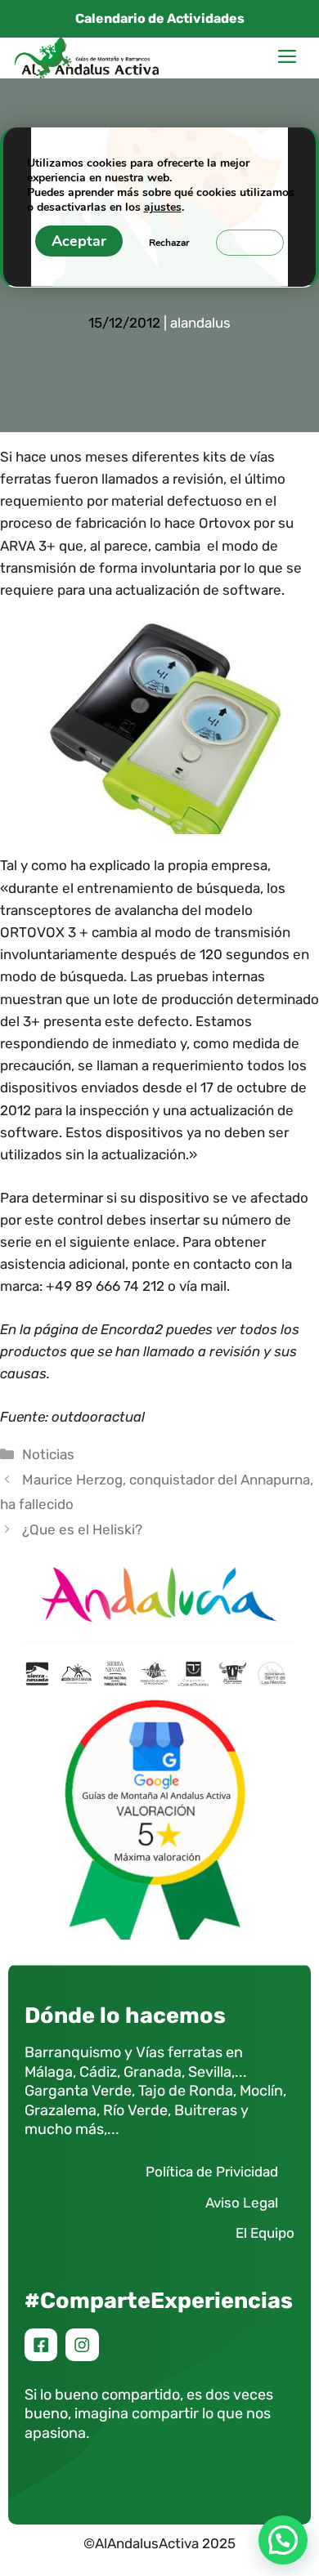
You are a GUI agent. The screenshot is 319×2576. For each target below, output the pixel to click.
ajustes (163, 208)
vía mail (203, 1286)
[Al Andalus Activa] (87, 58)
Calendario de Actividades (160, 18)
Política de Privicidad (212, 2172)
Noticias (48, 1454)
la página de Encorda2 (91, 1329)
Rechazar (169, 243)
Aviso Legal (242, 2203)
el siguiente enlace (115, 1242)
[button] (283, 2540)
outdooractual (98, 1417)
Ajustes (250, 243)
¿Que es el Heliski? (82, 1529)
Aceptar (79, 241)
